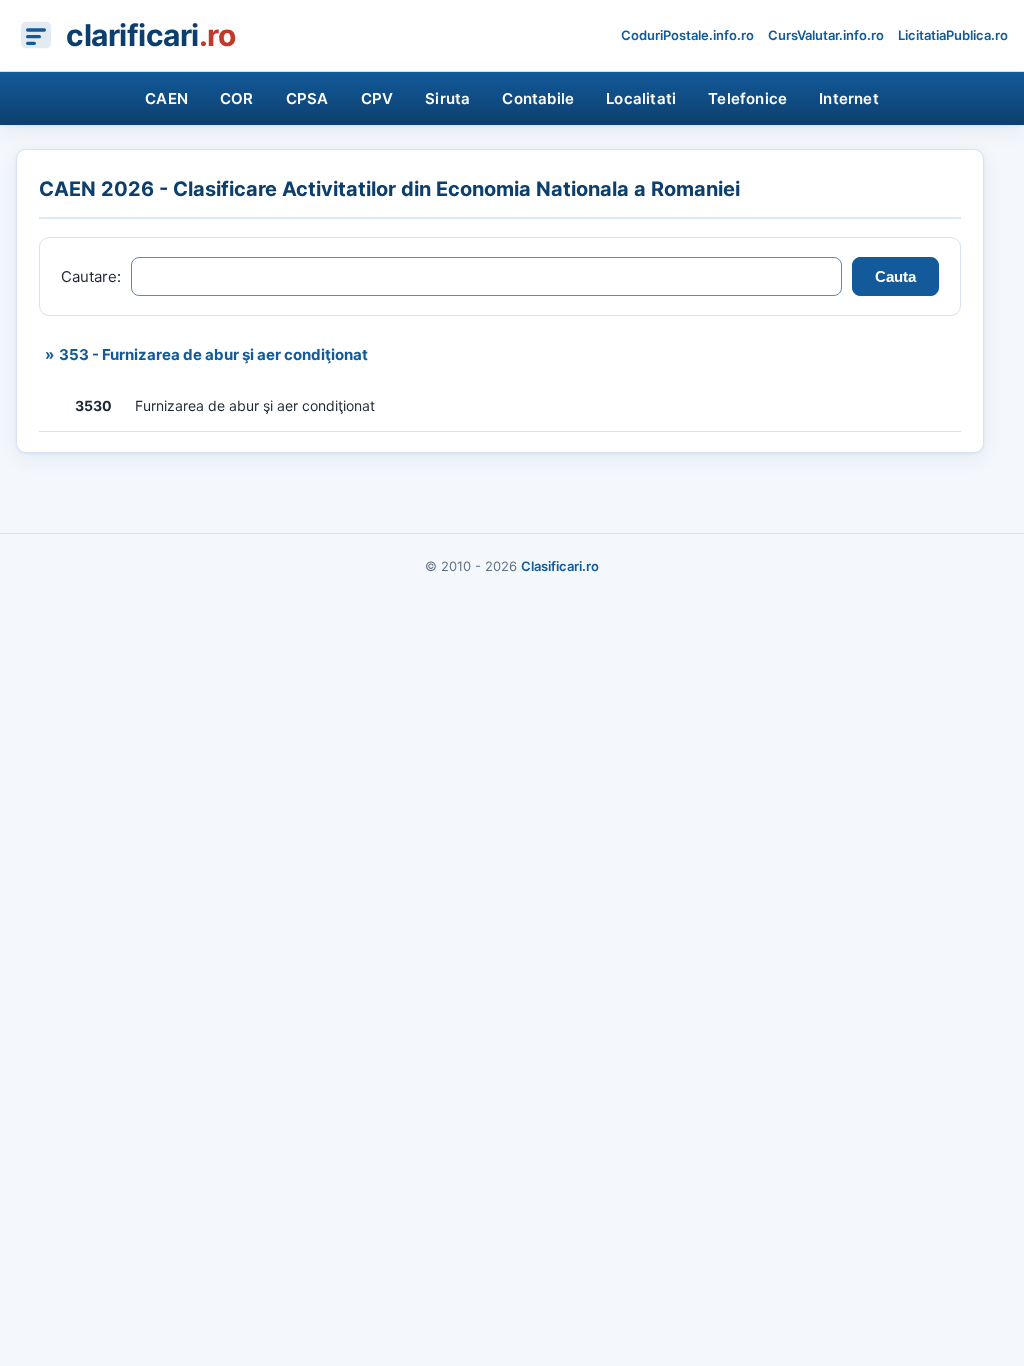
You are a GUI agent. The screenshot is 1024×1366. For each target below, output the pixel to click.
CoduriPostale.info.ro (687, 35)
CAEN (166, 98)
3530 (93, 405)
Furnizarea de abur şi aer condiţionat (255, 405)
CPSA (307, 98)
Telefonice (747, 98)
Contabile (538, 98)
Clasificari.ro (560, 566)
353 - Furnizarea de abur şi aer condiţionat (213, 354)
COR (237, 98)
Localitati (641, 98)
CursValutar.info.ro (826, 35)
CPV (377, 98)
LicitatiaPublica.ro (953, 35)
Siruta (447, 98)
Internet (849, 98)
